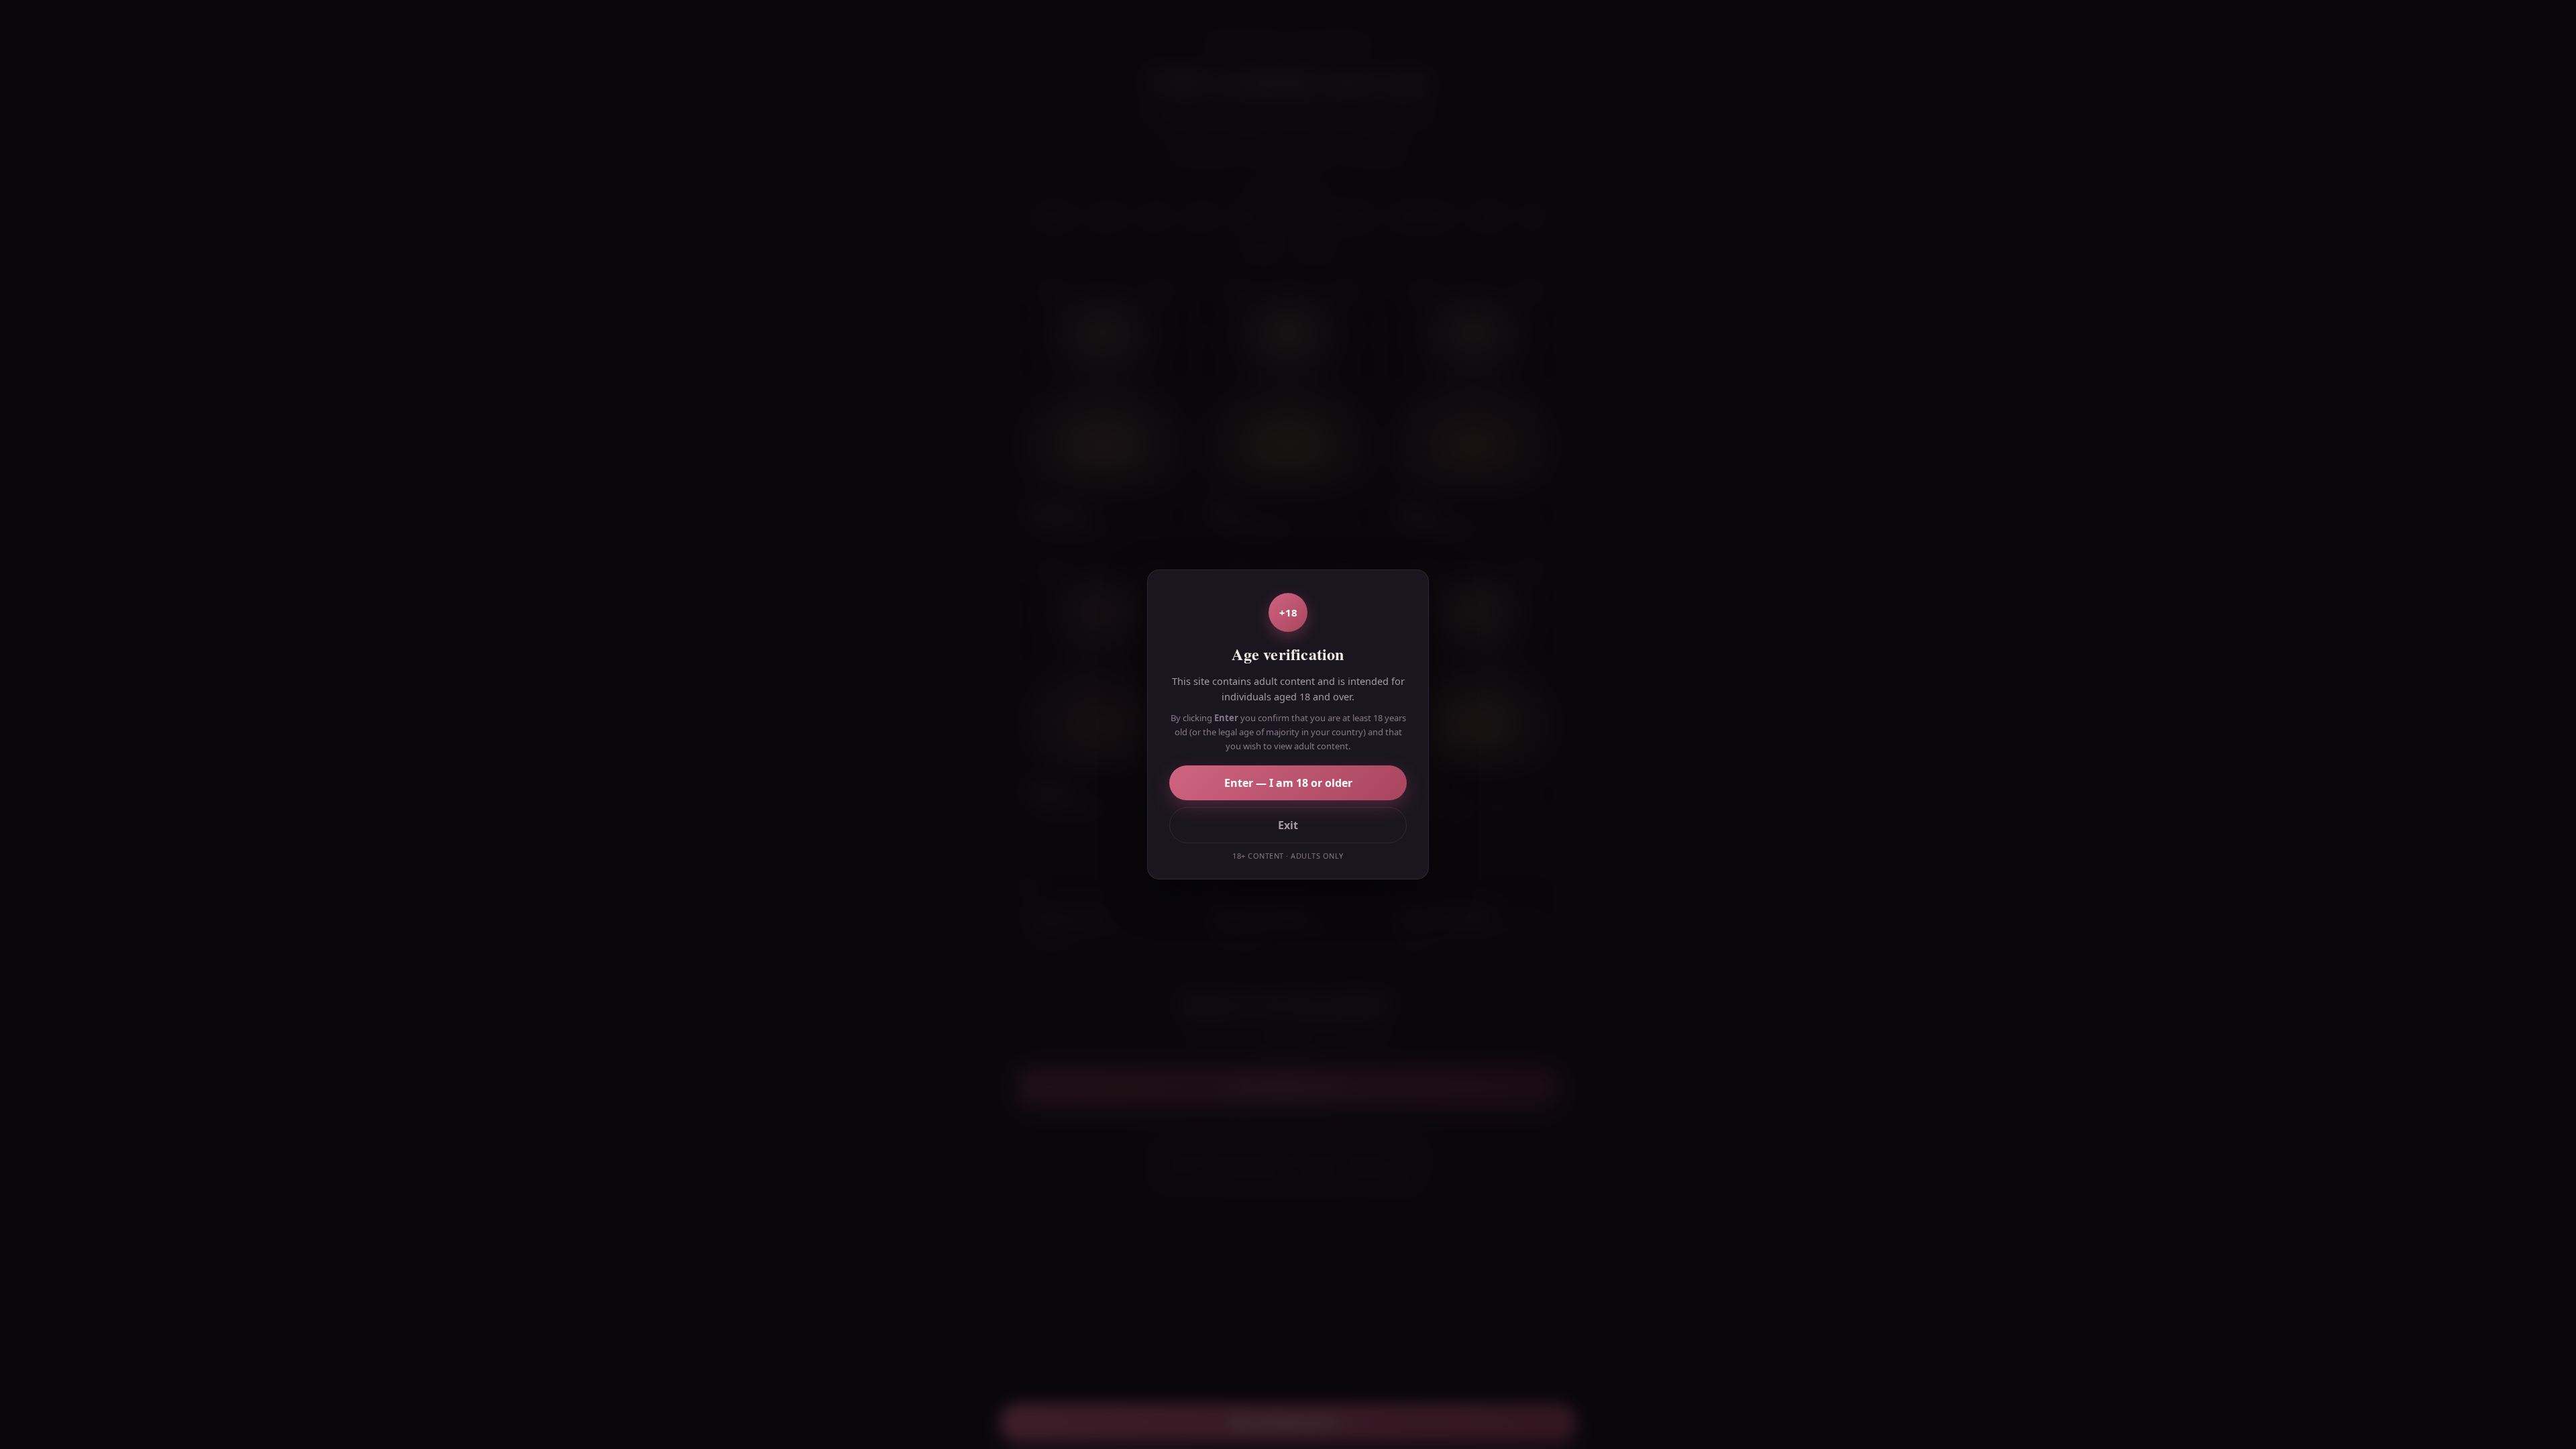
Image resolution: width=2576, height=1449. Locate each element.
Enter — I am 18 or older (1288, 783)
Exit (1288, 825)
